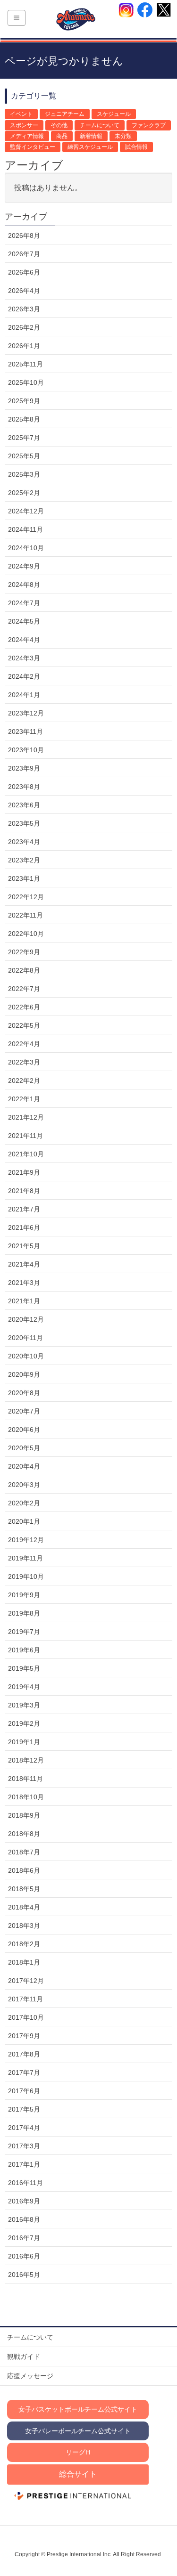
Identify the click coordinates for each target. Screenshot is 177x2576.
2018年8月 (24, 1834)
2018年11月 (25, 1779)
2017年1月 (24, 2164)
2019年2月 (24, 1723)
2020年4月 (24, 1466)
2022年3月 (24, 1062)
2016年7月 (24, 2238)
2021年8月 (24, 1191)
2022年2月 (24, 1081)
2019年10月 (26, 1576)
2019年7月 (24, 1632)
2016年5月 (24, 2275)
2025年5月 (24, 456)
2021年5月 (24, 1246)
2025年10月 (26, 382)
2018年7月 (24, 1852)
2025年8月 (24, 419)
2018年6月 (24, 1870)
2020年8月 (24, 1393)
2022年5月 (24, 1025)
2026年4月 (24, 291)
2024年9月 (24, 566)
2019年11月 (25, 1558)
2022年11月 (25, 915)
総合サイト (78, 2474)
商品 (62, 136)
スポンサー (24, 125)
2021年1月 (24, 1301)
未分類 (123, 136)
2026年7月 (24, 254)
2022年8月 (24, 970)
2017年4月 (24, 2128)
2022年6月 (24, 1007)
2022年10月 (26, 934)
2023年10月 (26, 750)
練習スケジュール (90, 147)
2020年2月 (24, 1503)
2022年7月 (24, 989)
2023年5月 (24, 823)
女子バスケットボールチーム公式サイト (78, 2409)
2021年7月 (24, 1209)
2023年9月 (24, 768)
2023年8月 (24, 787)
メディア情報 (27, 136)
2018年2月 (24, 1944)
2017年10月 (26, 2017)
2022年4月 (24, 1044)
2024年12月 (26, 511)
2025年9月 (24, 401)
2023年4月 (24, 842)
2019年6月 (24, 1650)
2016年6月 (24, 2256)
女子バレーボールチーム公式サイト (78, 2431)
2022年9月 (24, 952)
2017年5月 (24, 2109)
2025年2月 (24, 493)
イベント (21, 114)
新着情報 (91, 136)
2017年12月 (26, 1981)
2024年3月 (24, 658)
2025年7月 (24, 438)
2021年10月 (26, 1154)
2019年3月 (24, 1705)
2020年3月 (24, 1485)
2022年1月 (24, 1099)
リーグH (78, 2452)
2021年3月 (24, 1283)
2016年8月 (24, 2219)
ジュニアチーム (65, 114)
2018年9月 (24, 1815)
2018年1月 (24, 1962)
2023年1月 (24, 878)
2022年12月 (26, 897)
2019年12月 (26, 1540)
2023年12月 (26, 713)
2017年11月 (25, 1999)
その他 (59, 125)
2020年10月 (26, 1356)
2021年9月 (24, 1172)
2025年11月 (25, 364)
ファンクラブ (149, 125)
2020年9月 (24, 1374)
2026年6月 (24, 272)
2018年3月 (24, 1926)
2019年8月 (24, 1613)
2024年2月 (24, 676)
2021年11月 (25, 1136)
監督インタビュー (33, 147)
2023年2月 (24, 860)
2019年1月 (24, 1742)
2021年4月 (24, 1264)
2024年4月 (24, 640)
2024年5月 (24, 621)
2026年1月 (24, 346)
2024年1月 (24, 695)
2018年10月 (26, 1797)
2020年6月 (24, 1430)
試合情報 (136, 147)
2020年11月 (25, 1338)
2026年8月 (24, 236)
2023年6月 (24, 805)
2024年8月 (24, 585)
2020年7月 (24, 1411)
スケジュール (114, 114)
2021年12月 (26, 1117)
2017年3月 (24, 2146)
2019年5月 (24, 1668)
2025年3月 (24, 474)
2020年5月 (24, 1448)
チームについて (100, 125)
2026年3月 (24, 309)
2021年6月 (24, 1227)
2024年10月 (26, 548)
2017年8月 (24, 2054)
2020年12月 (26, 1319)
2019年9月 (24, 1595)
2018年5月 (24, 1889)
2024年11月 (25, 529)
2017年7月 (24, 2072)
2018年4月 (24, 1907)
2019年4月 (24, 1687)
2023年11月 (25, 731)
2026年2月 (24, 327)
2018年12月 (26, 1760)
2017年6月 (24, 2091)
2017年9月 (24, 2036)
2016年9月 (24, 2201)
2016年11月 (25, 2183)
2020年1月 (24, 1521)
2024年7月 (24, 603)
